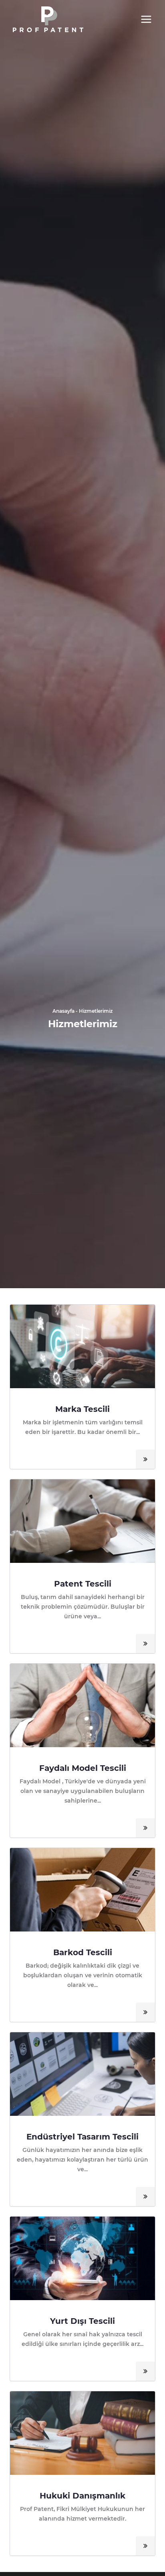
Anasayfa (63, 1011)
